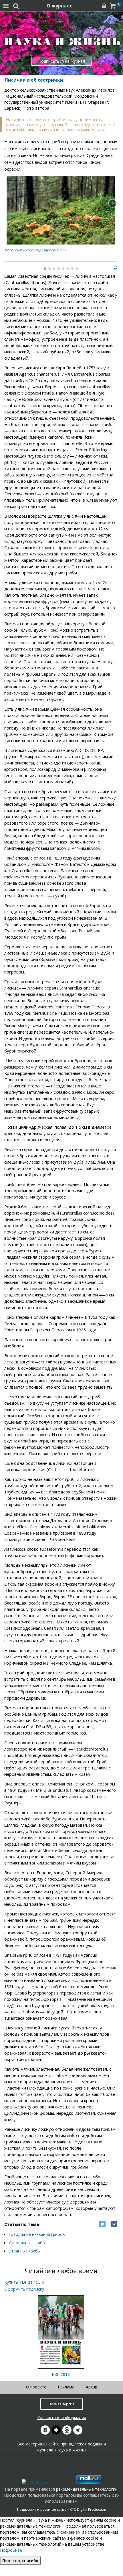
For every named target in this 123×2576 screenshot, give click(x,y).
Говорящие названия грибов (37, 2234)
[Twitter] (102, 2224)
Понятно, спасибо (20, 2561)
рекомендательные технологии (87, 2489)
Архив (92, 2387)
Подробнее (11, 2550)
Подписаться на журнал (62, 61)
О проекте (36, 2387)
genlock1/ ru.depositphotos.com (40, 250)
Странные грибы (25, 2251)
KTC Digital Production (88, 2509)
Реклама (66, 2387)
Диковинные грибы (27, 2243)
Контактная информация (62, 2418)
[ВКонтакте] (114, 2224)
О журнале (60, 6)
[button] (113, 203)
